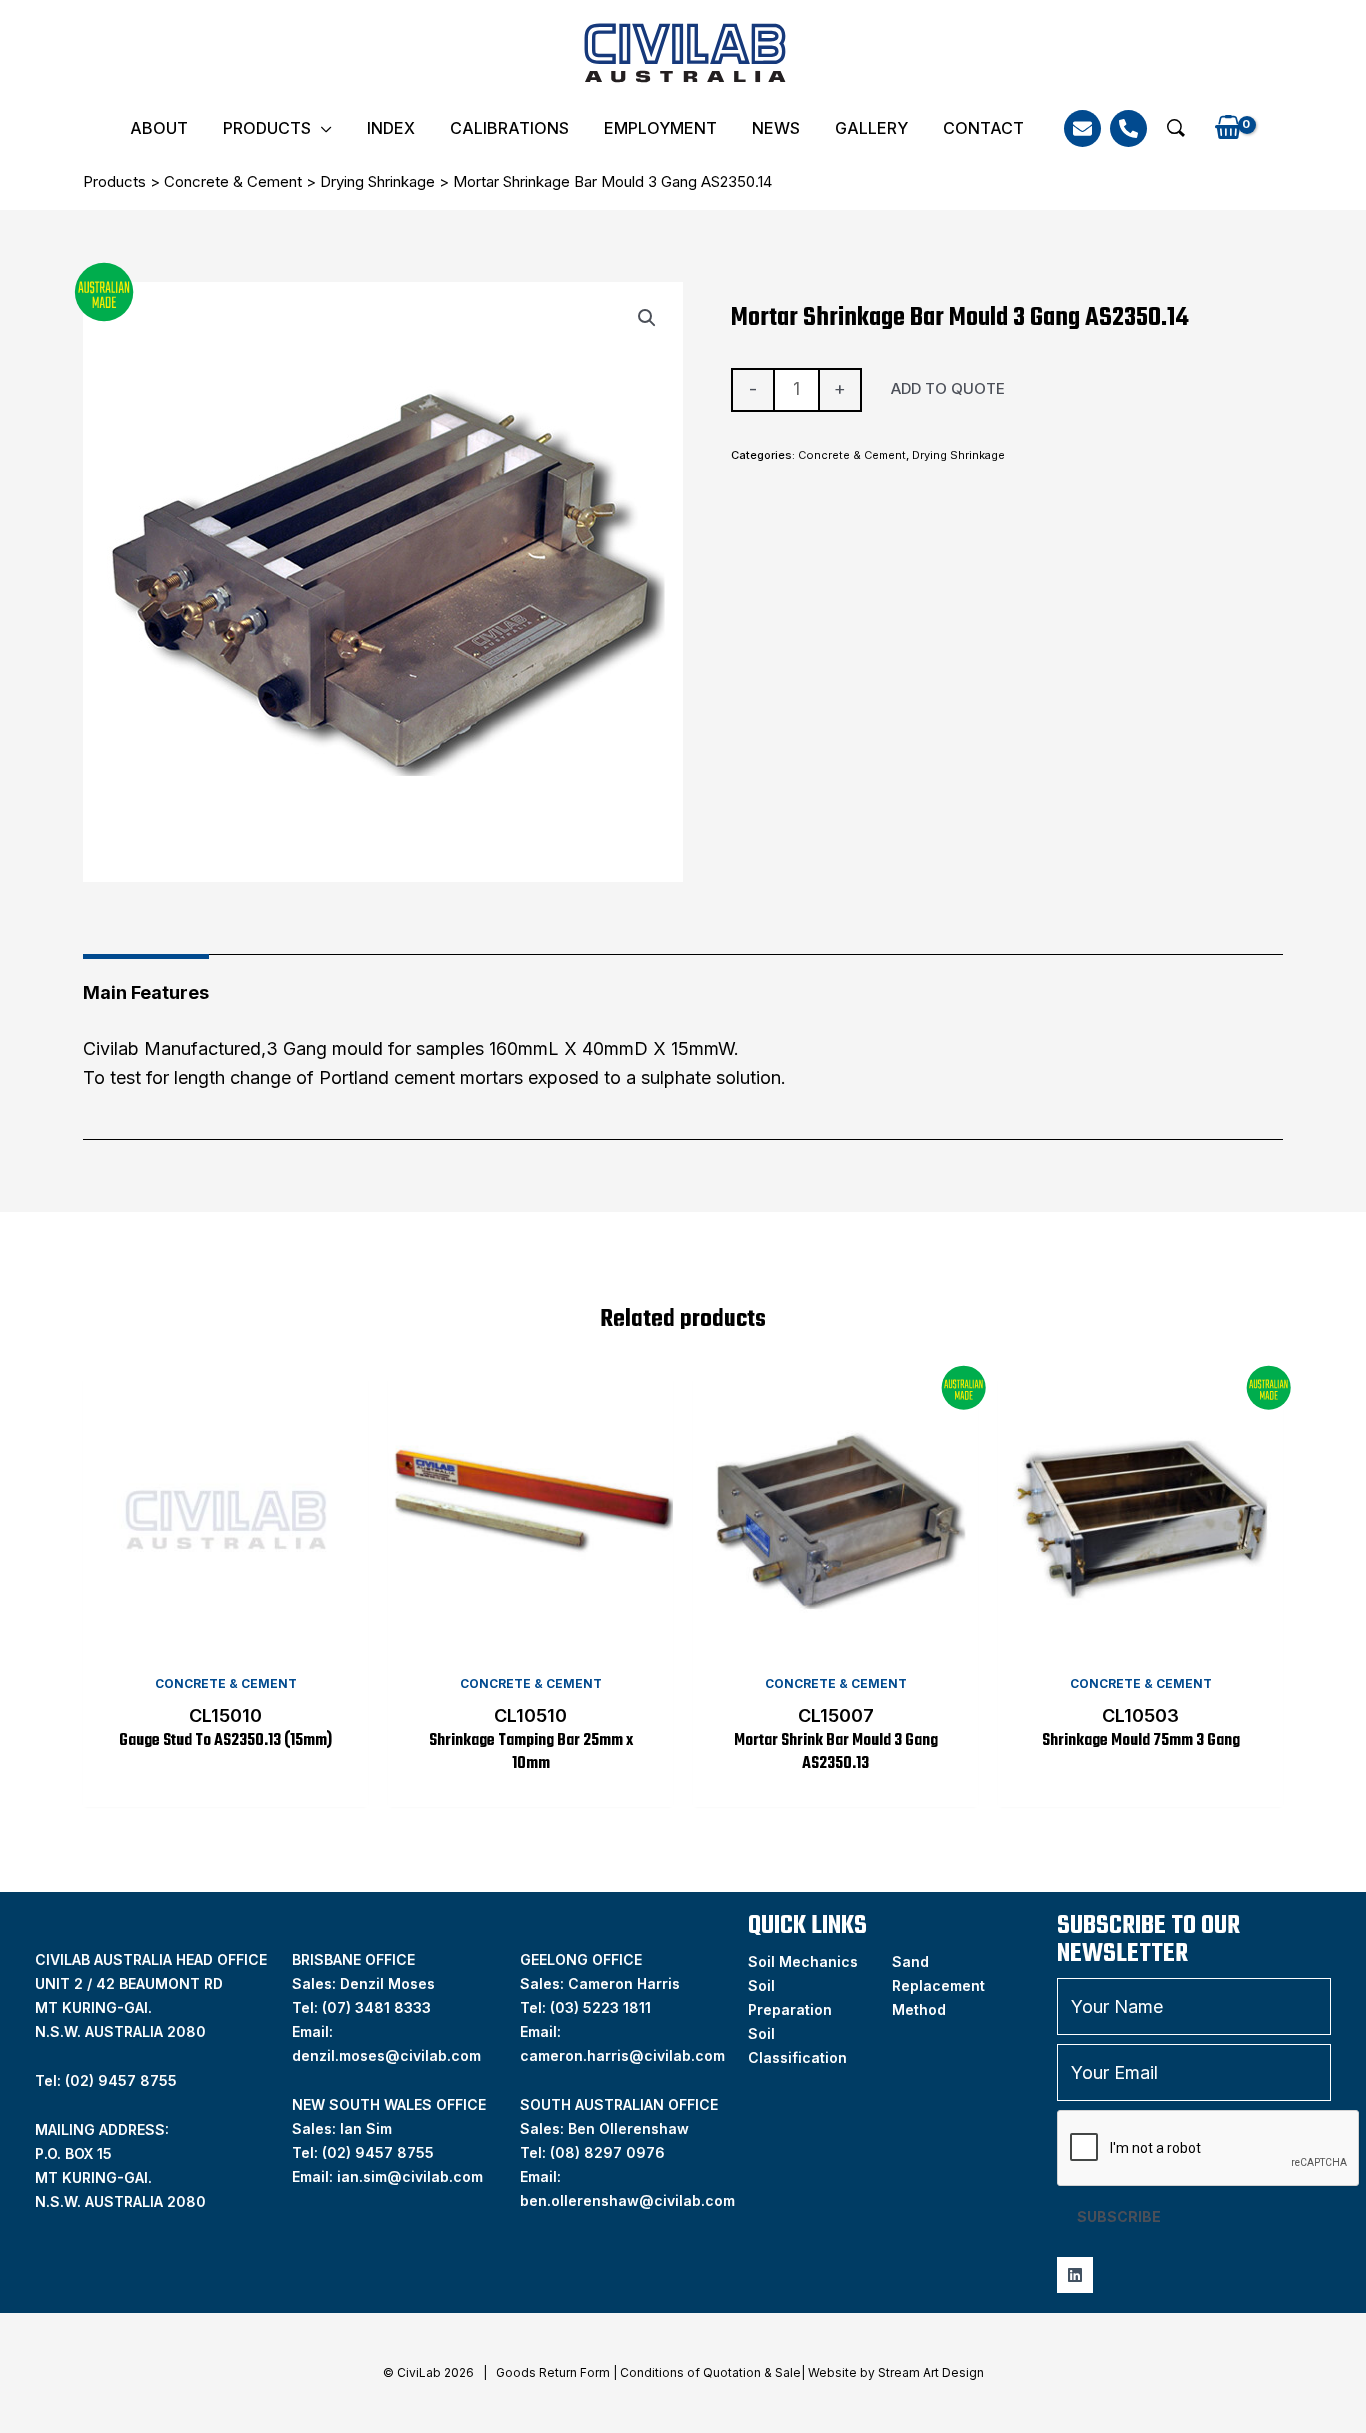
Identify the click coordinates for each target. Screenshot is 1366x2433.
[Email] (1082, 128)
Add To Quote (948, 388)
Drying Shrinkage (377, 181)
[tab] (146, 985)
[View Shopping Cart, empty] (1227, 128)
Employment (660, 128)
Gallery (871, 128)
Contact (983, 128)
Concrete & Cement (233, 181)
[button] (1176, 128)
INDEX (391, 128)
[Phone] (1128, 128)
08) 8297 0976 (610, 2152)
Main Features (146, 992)
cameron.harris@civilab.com (622, 2055)
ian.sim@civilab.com (410, 2176)
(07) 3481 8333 (376, 2007)
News (776, 128)
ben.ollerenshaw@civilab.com (627, 2200)
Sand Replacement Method (938, 1985)
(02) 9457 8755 (378, 2152)
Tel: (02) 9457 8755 (106, 2080)
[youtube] (1075, 2275)
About (159, 128)
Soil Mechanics (803, 1961)
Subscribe (1119, 2216)
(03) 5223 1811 (600, 2007)
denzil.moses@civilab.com (386, 2055)
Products (267, 128)
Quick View (225, 1643)
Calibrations (509, 128)
